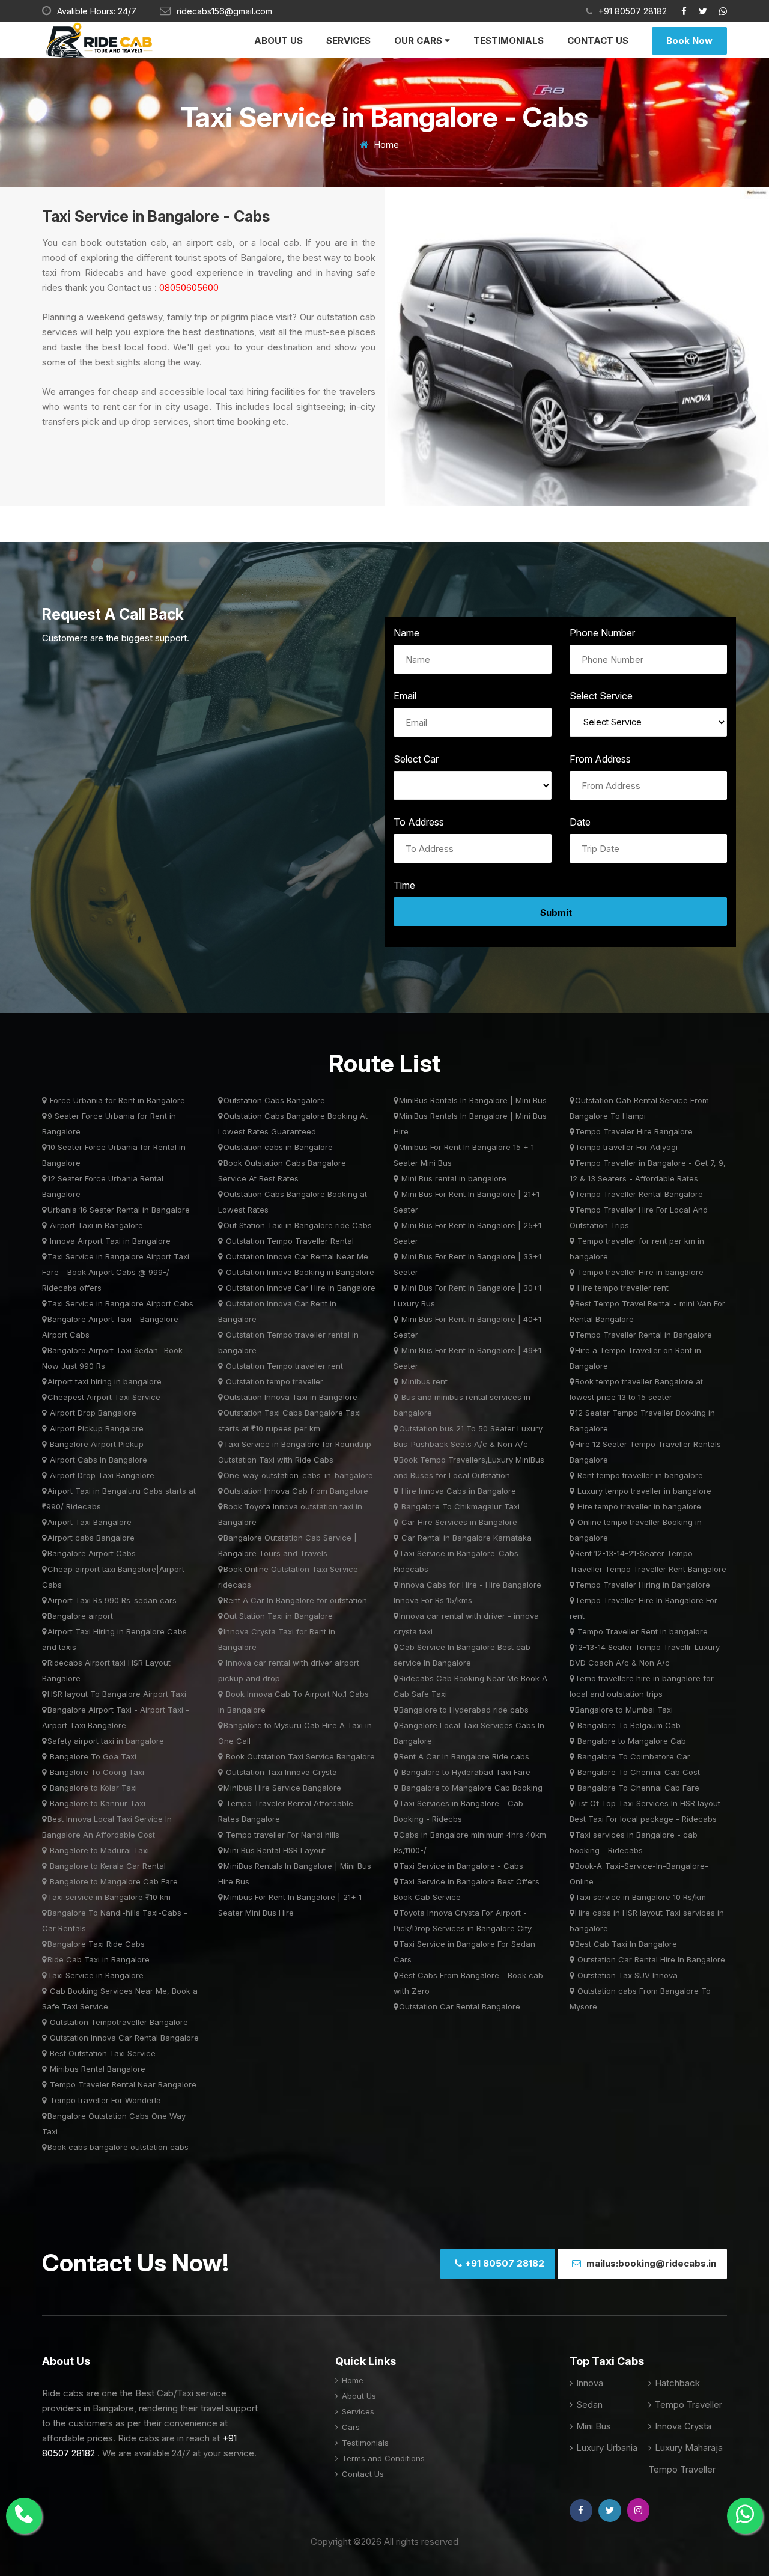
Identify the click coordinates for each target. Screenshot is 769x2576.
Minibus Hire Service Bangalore (282, 1788)
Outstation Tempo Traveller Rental (289, 1241)
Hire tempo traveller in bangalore (638, 1506)
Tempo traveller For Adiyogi (626, 1147)
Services (348, 41)
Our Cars (419, 41)
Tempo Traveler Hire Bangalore (634, 1131)
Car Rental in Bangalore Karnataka (465, 1538)
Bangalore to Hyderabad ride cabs (464, 1710)
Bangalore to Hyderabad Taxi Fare (465, 1772)
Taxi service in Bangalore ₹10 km (109, 1897)
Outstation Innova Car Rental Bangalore (123, 2038)
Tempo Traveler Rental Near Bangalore (122, 2084)
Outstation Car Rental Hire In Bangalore (650, 1959)
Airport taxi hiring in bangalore (105, 1381)
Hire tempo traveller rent (622, 1288)
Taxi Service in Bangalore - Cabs (461, 1866)
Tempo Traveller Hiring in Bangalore (643, 1585)
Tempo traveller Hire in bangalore (639, 1272)
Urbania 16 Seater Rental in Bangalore (119, 1210)
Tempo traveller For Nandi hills (281, 1835)
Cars (350, 2427)
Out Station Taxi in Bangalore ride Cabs (298, 1225)
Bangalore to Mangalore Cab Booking (471, 1788)
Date (580, 822)
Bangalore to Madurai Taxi (98, 1850)
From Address (600, 759)
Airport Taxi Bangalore (90, 1522)
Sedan (588, 2404)
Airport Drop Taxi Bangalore (101, 1475)
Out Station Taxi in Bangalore (278, 1616)
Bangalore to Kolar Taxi (92, 1788)
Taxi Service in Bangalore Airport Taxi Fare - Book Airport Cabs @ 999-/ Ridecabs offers (116, 1272)
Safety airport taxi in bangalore (106, 1741)
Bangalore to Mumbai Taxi (624, 1710)
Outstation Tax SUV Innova (626, 1975)
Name (406, 633)
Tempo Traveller (687, 2404)
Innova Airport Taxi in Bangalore (109, 1241)
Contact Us (598, 41)
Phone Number (602, 633)
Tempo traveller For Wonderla (104, 2100)
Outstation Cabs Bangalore (274, 1100)
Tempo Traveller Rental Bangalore (639, 1194)
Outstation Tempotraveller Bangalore (118, 2022)
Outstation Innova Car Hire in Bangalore (299, 1288)
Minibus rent (423, 1381)
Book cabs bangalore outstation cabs (118, 2147)
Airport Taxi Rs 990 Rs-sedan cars (112, 1600)
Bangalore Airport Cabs (92, 1553)
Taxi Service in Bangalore (96, 1975)
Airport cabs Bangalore (91, 1538)
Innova (588, 2383)
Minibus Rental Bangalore (96, 2069)
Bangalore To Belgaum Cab (628, 1725)
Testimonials (509, 41)
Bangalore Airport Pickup (96, 1444)
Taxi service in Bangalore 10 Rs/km (640, 1897)
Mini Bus (592, 2426)
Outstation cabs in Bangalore (278, 1147)
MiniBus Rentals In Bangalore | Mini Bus (473, 1100)
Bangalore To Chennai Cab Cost (637, 1772)
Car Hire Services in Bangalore (458, 1522)
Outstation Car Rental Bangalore (460, 2006)
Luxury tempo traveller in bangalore (643, 1491)
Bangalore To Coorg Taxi (96, 1772)
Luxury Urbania (606, 2448)
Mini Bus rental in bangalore (453, 1178)
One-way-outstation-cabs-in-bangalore (298, 1475)
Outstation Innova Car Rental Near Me (296, 1256)
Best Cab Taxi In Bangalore (626, 1944)
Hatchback (676, 2383)
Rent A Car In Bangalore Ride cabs (464, 1756)
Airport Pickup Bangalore (96, 1428)
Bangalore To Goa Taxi (92, 1756)
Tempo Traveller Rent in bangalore (641, 1631)
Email (405, 696)
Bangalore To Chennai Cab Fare (637, 1788)
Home (385, 145)
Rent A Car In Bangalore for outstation (295, 1600)
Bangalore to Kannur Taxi (96, 1803)
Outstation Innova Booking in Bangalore (299, 1272)
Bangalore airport (80, 1616)
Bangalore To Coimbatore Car (633, 1756)
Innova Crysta (682, 2426)
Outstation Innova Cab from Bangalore (296, 1491)
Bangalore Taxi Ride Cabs (96, 1944)
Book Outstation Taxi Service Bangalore (299, 1756)
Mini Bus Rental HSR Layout (275, 1850)
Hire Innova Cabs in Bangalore (457, 1491)
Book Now (689, 41)
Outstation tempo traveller (273, 1381)
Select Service (601, 696)
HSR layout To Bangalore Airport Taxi (117, 1694)
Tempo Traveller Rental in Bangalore (643, 1335)
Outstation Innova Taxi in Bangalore (290, 1397)
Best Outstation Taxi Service (102, 2053)
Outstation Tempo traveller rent (283, 1366)
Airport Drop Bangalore (92, 1413)
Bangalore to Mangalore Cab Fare (113, 1881)
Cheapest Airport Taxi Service (104, 1397)
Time (404, 885)
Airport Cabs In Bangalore (97, 1460)
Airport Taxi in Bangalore (95, 1225)
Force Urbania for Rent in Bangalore (116, 1100)
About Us (278, 41)
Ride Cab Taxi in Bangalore (99, 1959)
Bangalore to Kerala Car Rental (107, 1866)
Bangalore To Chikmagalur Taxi (459, 1506)
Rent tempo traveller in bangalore (639, 1475)
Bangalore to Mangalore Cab (631, 1741)
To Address (419, 822)
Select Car (416, 759)
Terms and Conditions (382, 2458)
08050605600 (188, 288)
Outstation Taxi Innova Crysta (280, 1772)
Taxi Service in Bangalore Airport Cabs (120, 1303)
